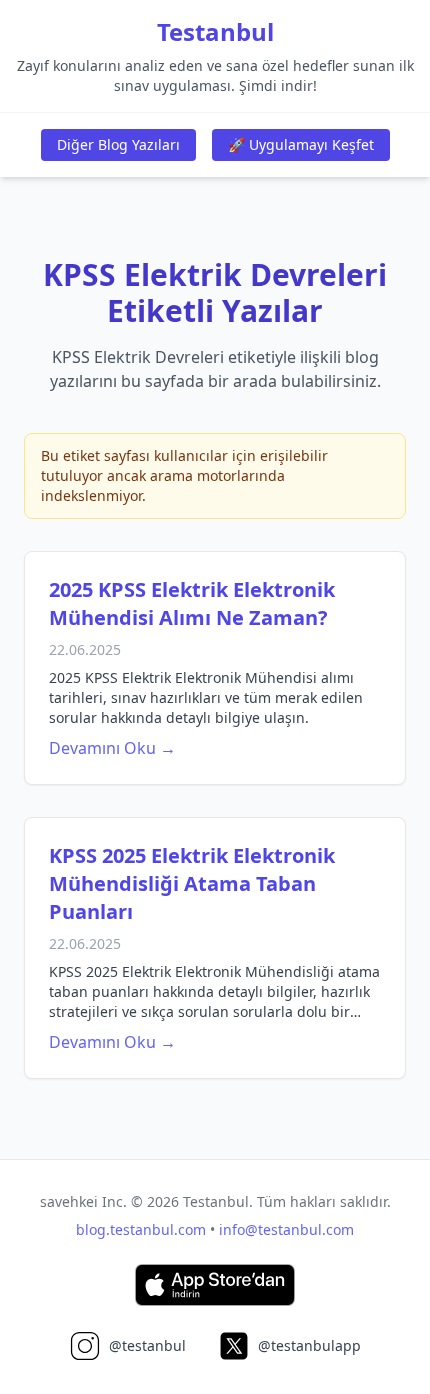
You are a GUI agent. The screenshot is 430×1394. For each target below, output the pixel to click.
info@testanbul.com (286, 1229)
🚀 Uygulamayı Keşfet (301, 144)
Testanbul (215, 32)
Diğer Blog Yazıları (118, 144)
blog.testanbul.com (141, 1229)
